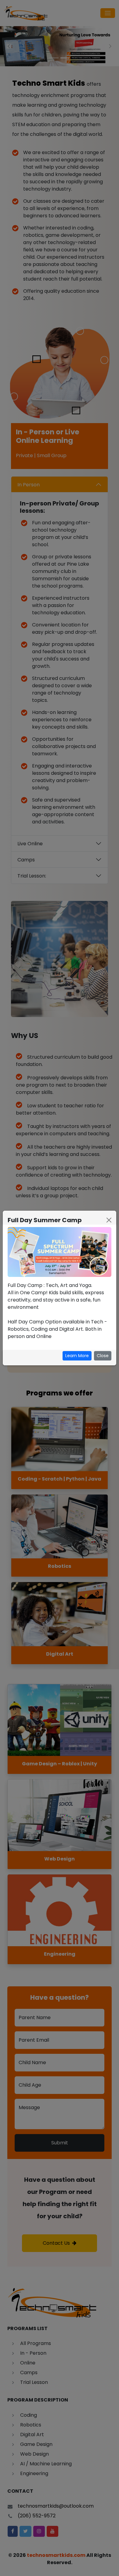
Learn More (77, 1356)
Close (103, 1356)
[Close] (109, 1220)
